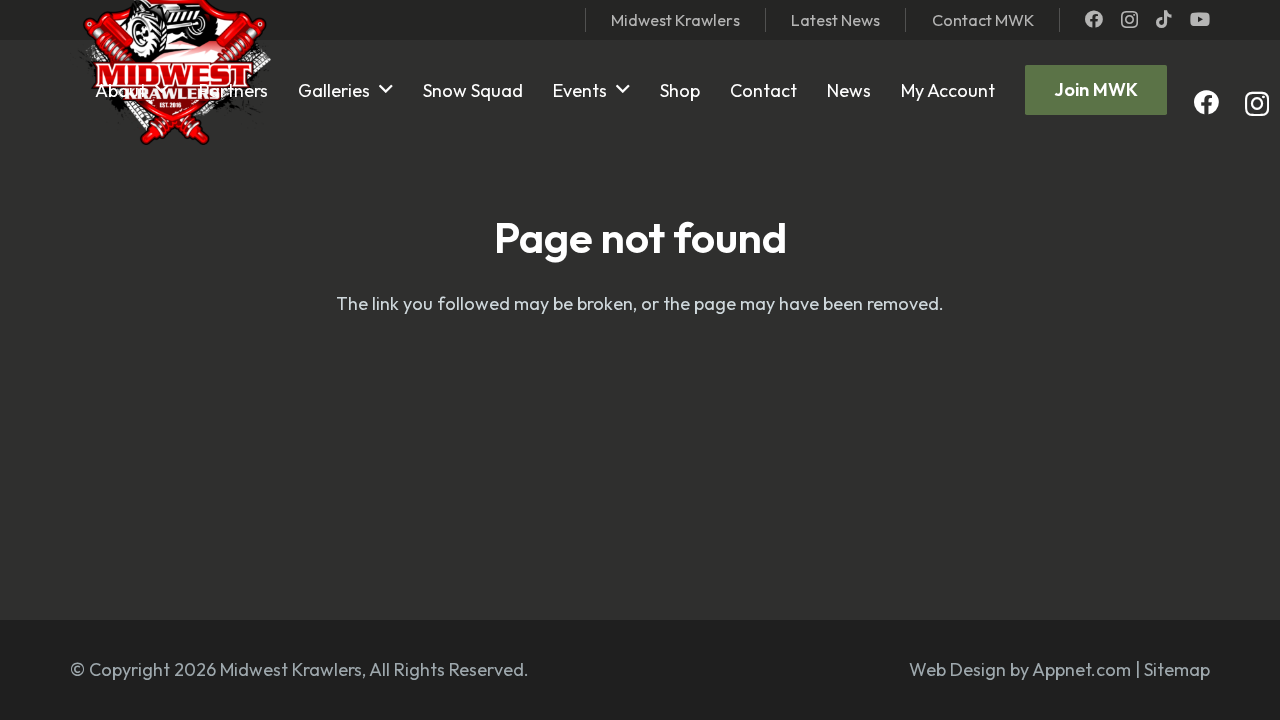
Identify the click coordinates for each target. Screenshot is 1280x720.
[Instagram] (1129, 20)
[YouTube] (1200, 19)
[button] (162, 90)
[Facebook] (1094, 19)
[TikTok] (1164, 19)
